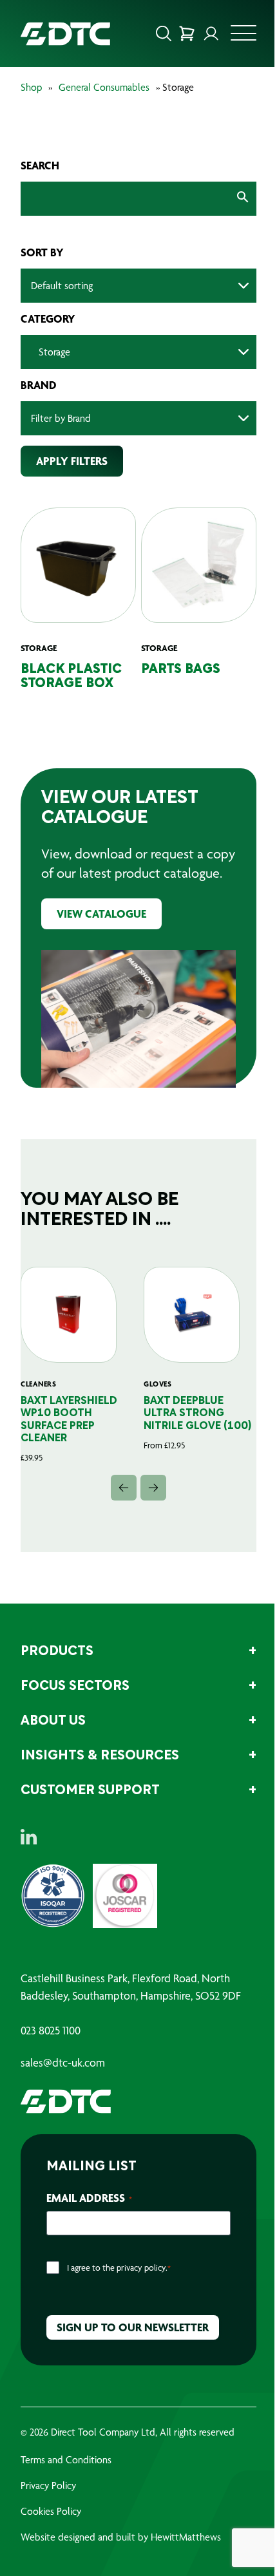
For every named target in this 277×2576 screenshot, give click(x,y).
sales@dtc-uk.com (63, 2063)
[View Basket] (187, 33)
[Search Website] (164, 33)
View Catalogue (101, 914)
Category (48, 319)
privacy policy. (142, 2268)
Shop (31, 87)
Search (40, 166)
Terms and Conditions (66, 2460)
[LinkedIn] (29, 1837)
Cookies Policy (51, 2511)
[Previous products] (124, 1488)
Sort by (42, 252)
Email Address (89, 2198)
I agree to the (119, 2268)
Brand (39, 385)
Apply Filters (72, 461)
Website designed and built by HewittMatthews (121, 2537)
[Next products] (153, 1488)
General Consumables (104, 87)
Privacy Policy (48, 2486)
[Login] (211, 33)
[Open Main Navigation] (244, 37)
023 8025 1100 (51, 2031)
